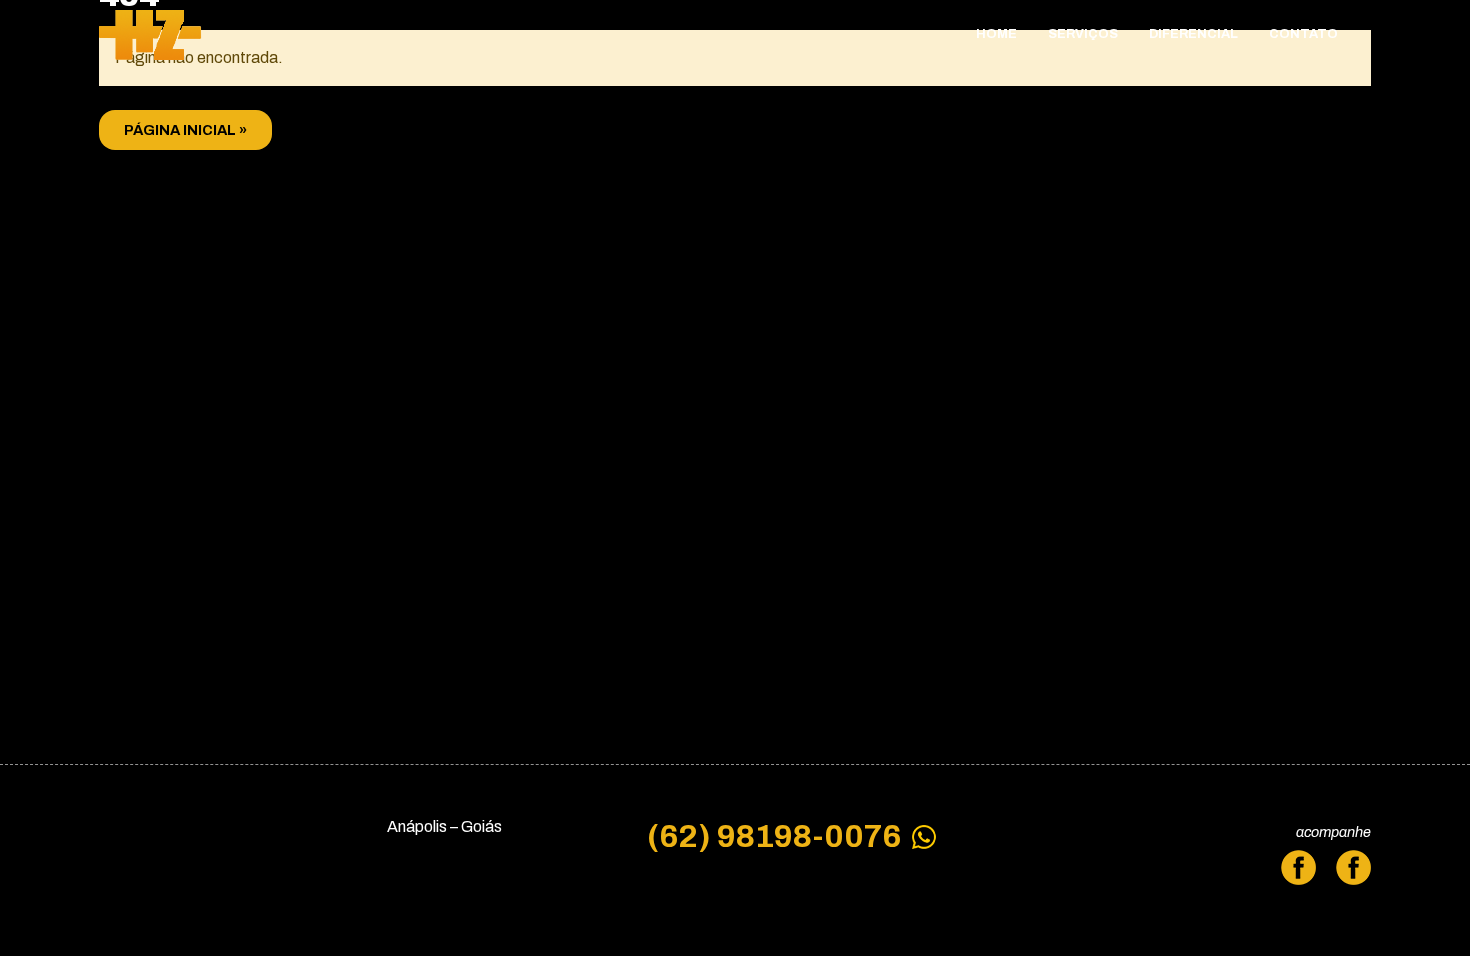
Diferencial (1193, 34)
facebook (1354, 872)
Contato (1303, 34)
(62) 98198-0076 (774, 837)
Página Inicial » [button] (185, 130)
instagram (1300, 872)
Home (996, 34)
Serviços (1083, 34)
